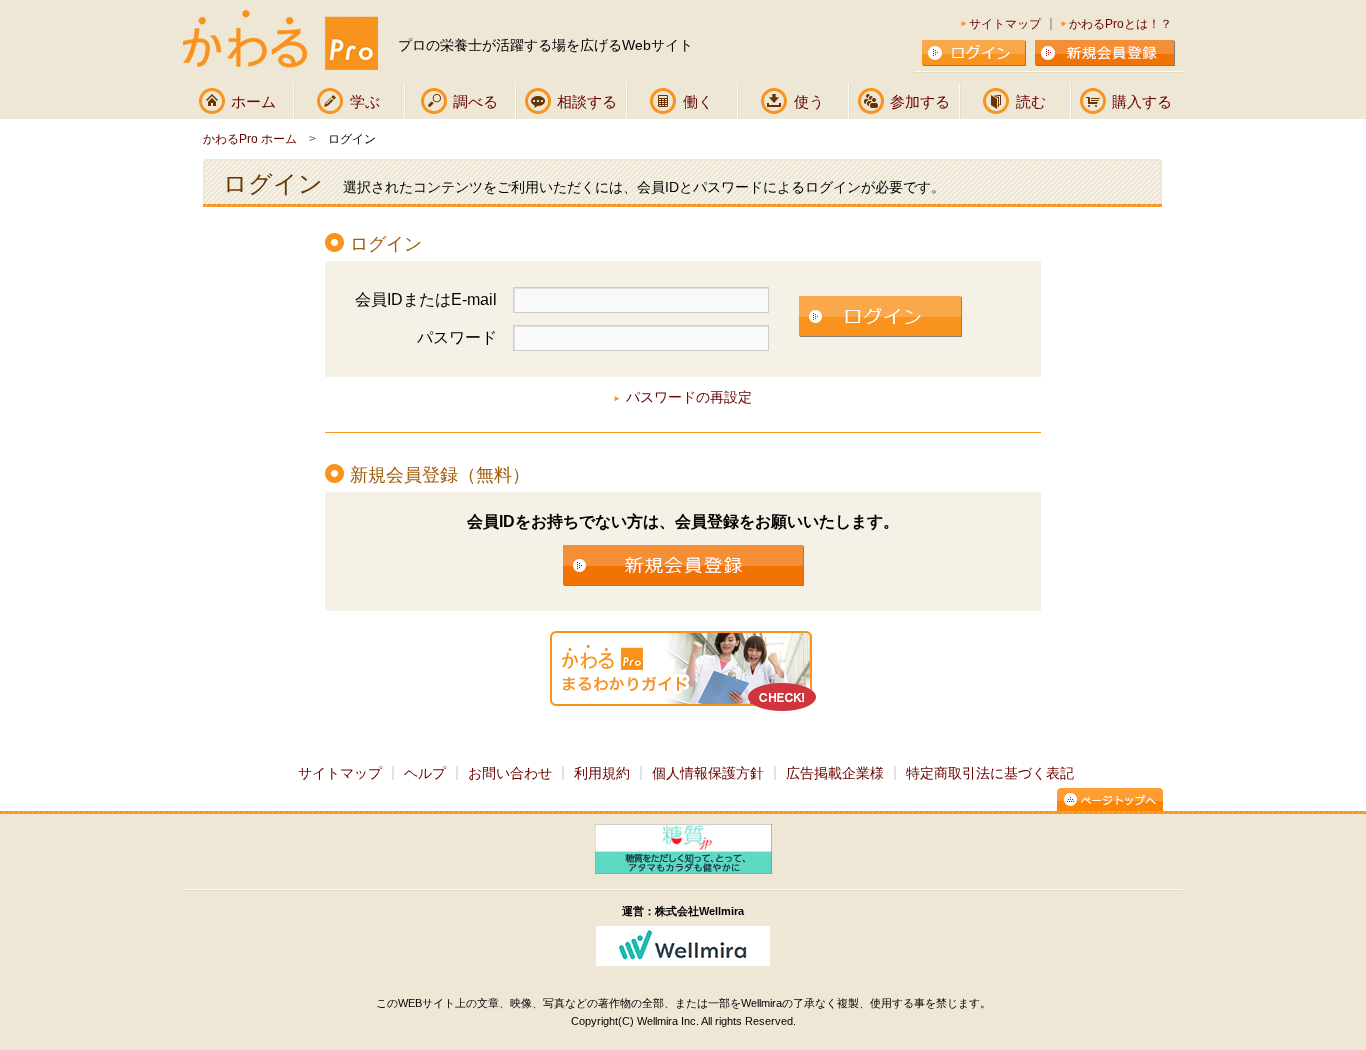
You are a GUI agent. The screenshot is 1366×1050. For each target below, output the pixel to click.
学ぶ (365, 101)
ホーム (253, 101)
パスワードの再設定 (689, 397)
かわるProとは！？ (1120, 24)
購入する (1142, 101)
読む (1031, 101)
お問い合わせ (510, 773)
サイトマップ (1005, 24)
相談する (587, 101)
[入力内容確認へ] (880, 318)
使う (809, 101)
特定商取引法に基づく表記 (990, 773)
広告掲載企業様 (835, 773)
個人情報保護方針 (708, 773)
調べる (475, 101)
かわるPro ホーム (250, 139)
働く (698, 101)
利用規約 (602, 773)
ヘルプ (425, 773)
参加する (920, 101)
